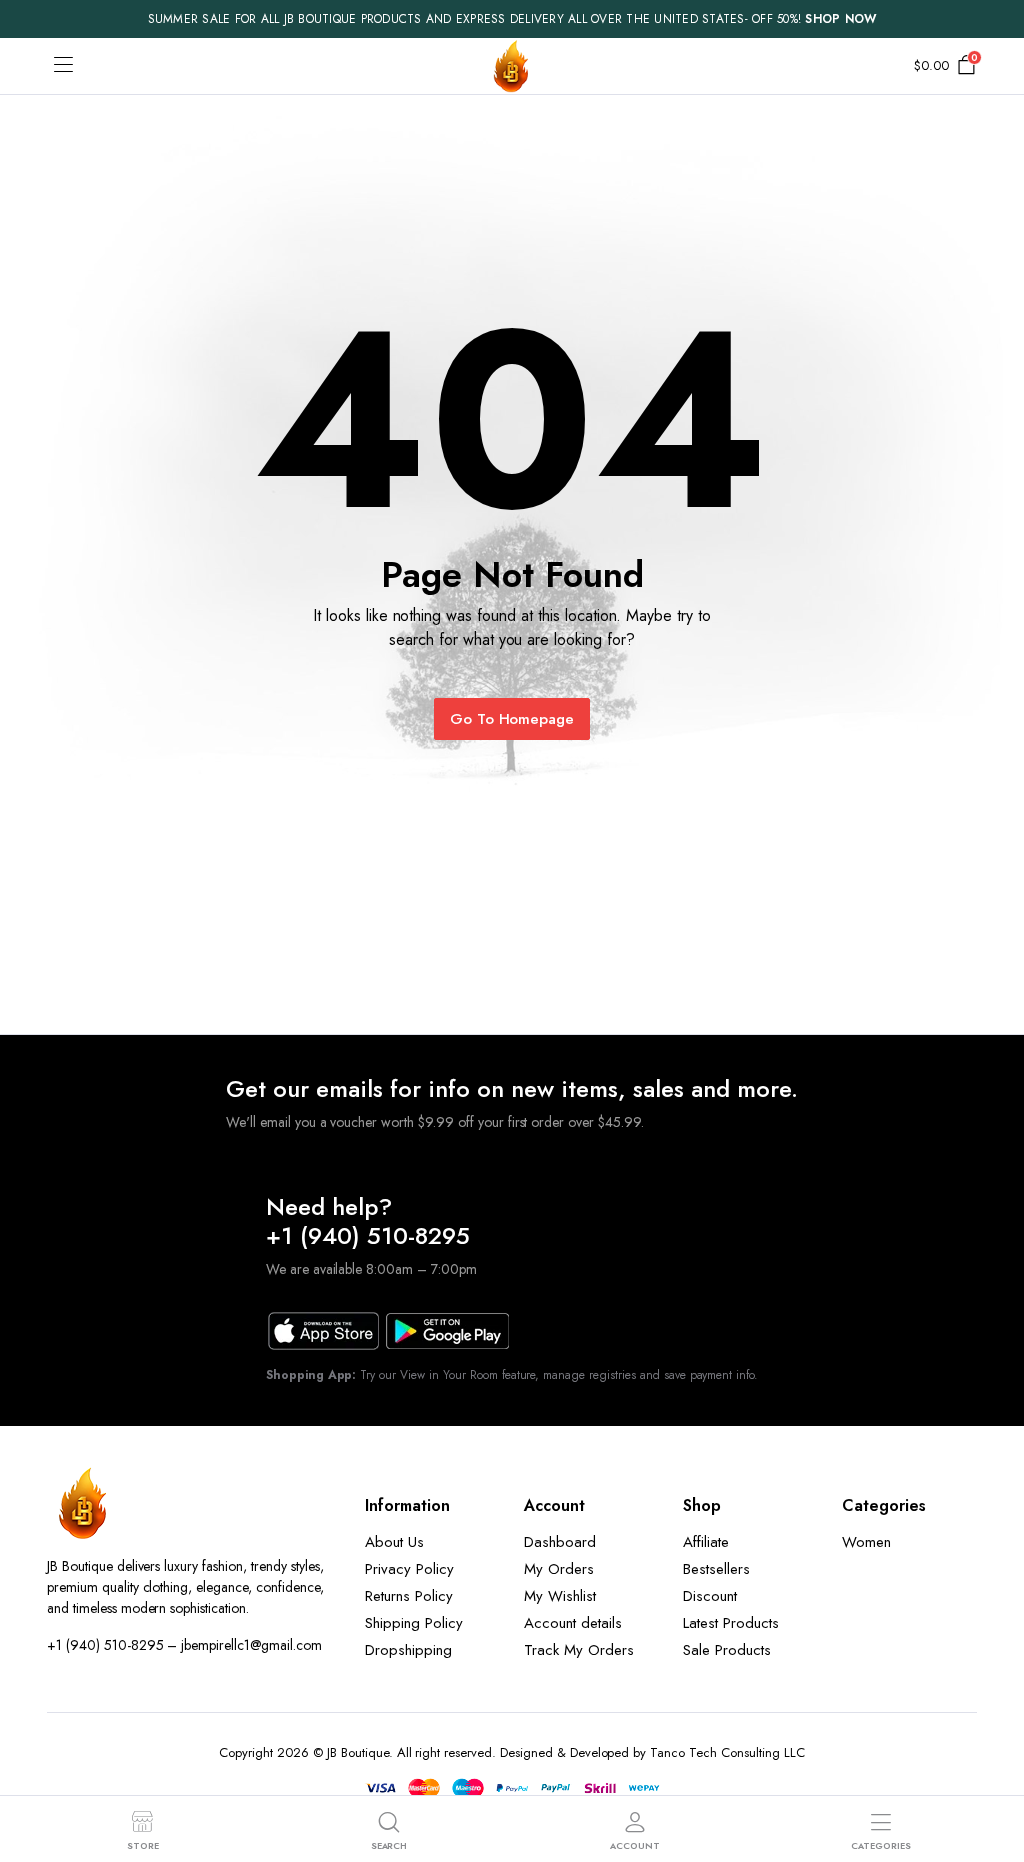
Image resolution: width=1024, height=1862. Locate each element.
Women (866, 1542)
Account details (573, 1623)
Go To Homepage (512, 719)
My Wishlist (560, 1596)
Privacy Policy (409, 1569)
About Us (394, 1542)
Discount (710, 1596)
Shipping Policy (414, 1623)
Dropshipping (408, 1650)
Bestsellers (716, 1569)
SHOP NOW (840, 19)
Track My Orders (579, 1650)
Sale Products (727, 1650)
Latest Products (731, 1623)
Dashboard (560, 1542)
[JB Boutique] (512, 66)
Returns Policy (409, 1596)
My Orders (559, 1569)
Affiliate (706, 1542)
